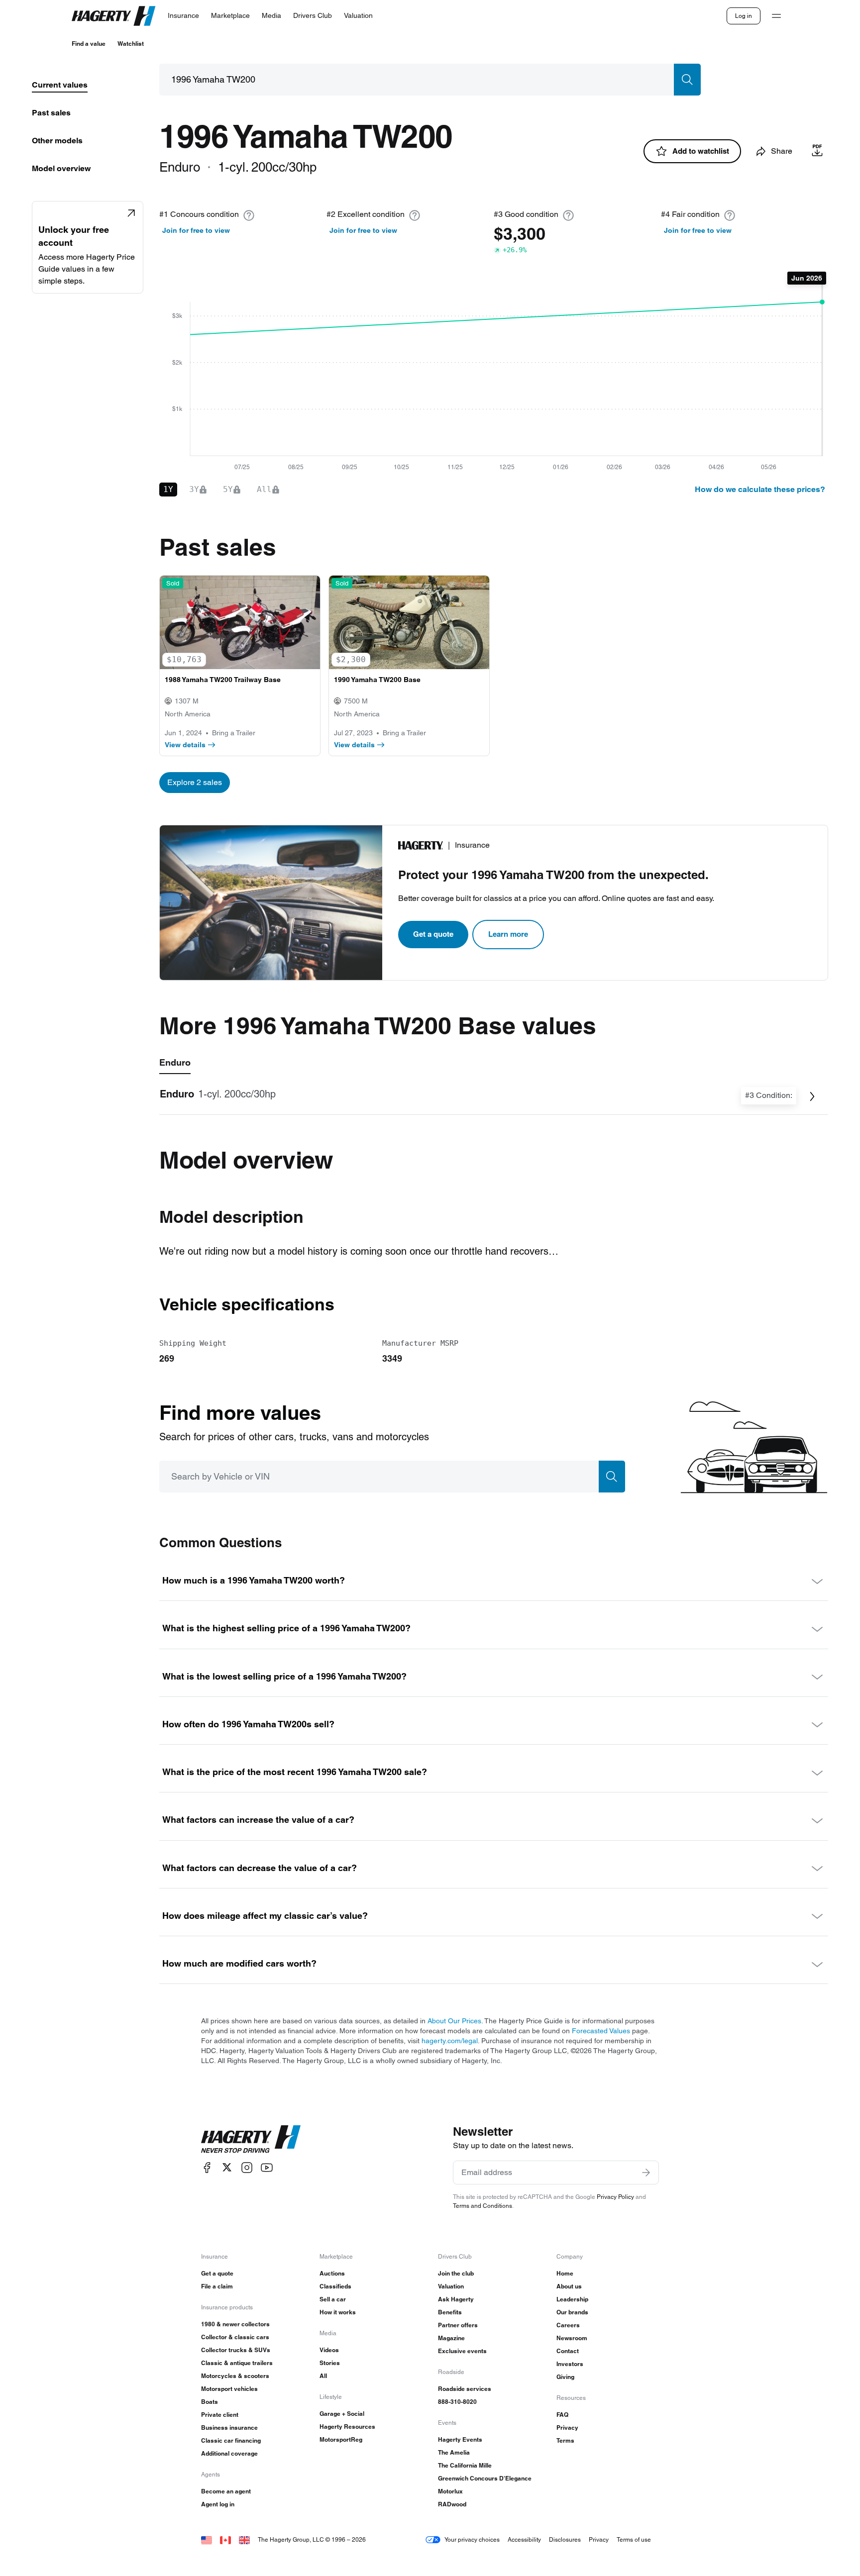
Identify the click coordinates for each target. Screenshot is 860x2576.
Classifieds (335, 2286)
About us (569, 2286)
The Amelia (454, 2452)
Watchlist (131, 44)
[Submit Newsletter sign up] (646, 2173)
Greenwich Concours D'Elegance (485, 2478)
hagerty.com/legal (450, 2041)
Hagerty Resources (347, 2427)
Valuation (451, 2286)
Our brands (572, 2312)
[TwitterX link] (227, 2167)
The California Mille (465, 2465)
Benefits (450, 2312)
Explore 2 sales (195, 782)
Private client (220, 2415)
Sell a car (333, 2299)
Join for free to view (196, 230)
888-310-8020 (457, 2402)
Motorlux (450, 2491)
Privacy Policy (615, 2197)
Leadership (572, 2299)
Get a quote (433, 934)
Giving (565, 2377)
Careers (568, 2325)
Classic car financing (231, 2440)
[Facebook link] (207, 2167)
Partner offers (458, 2325)
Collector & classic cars (235, 2337)
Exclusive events (462, 2351)
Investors (570, 2364)
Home (565, 2273)
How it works (338, 2312)
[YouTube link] (267, 2167)
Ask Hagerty (456, 2299)
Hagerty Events (460, 2439)
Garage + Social (342, 2414)
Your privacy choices (472, 2539)
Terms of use (634, 2539)
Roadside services (465, 2389)
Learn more (508, 934)
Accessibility (524, 2539)
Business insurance (229, 2427)
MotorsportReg (341, 2439)
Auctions (332, 2273)
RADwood (452, 2504)
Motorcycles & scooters (235, 2376)
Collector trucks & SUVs (236, 2350)
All (323, 2376)
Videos (329, 2350)
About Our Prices (454, 2021)
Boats (210, 2402)
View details (185, 745)
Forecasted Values (601, 2031)
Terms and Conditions (483, 2206)
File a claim (217, 2286)
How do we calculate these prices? (760, 489)
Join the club (456, 2273)
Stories (330, 2363)
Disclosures (565, 2539)
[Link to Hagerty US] (207, 2539)
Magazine (451, 2338)
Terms (565, 2440)
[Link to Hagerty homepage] (251, 2139)
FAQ (562, 2415)
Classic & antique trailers (237, 2363)
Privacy (567, 2427)
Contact (568, 2351)
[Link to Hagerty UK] (244, 2539)
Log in (744, 16)
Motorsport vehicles (229, 2389)
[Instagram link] (247, 2167)
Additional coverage (229, 2453)
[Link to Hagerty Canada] (225, 2539)
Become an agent (226, 2491)
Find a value (89, 44)
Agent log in (218, 2504)
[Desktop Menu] (776, 16)
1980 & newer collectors (235, 2324)
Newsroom (572, 2338)
